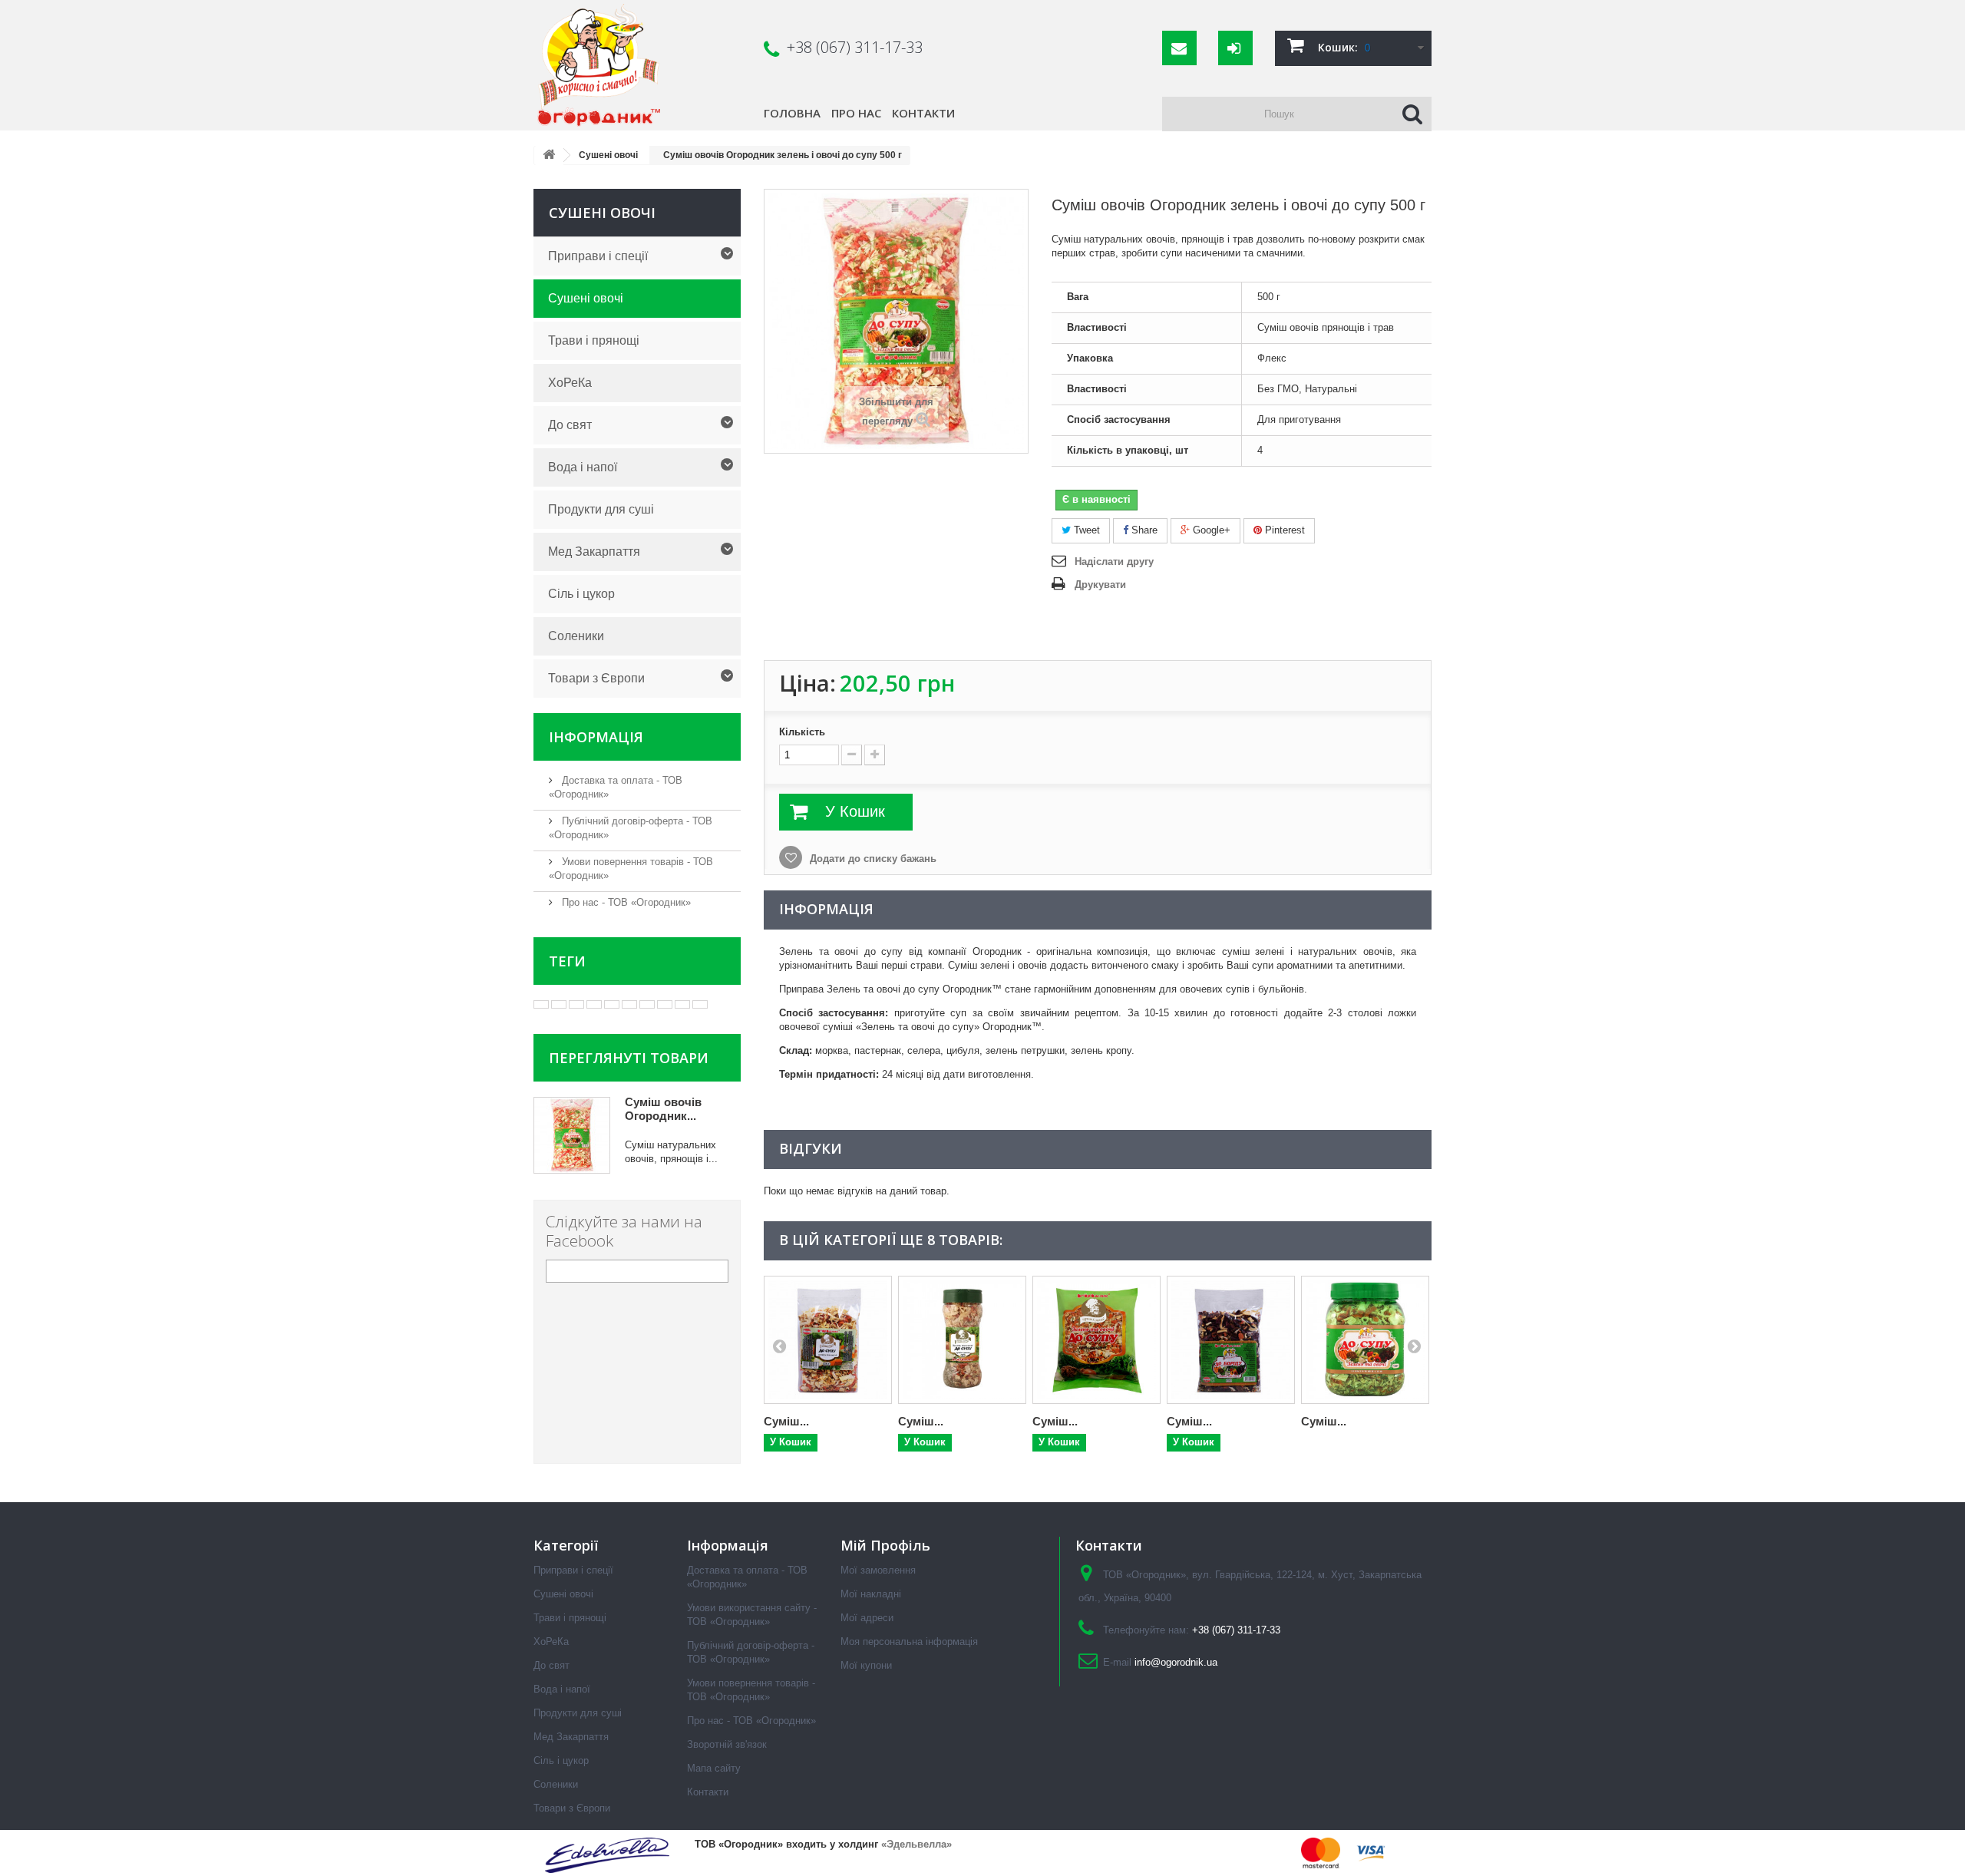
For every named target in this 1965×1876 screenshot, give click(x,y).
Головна (792, 113)
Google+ (1210, 530)
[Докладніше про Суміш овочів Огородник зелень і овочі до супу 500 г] (572, 1135)
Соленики (576, 636)
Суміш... (786, 1421)
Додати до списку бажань (872, 859)
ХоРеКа (570, 383)
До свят (570, 425)
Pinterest (1283, 530)
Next (1414, 1346)
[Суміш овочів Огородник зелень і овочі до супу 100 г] (828, 1340)
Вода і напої (583, 467)
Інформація (596, 737)
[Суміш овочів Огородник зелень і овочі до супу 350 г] (1096, 1340)
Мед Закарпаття (594, 552)
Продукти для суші (601, 509)
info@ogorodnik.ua (1176, 1662)
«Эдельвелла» (916, 1844)
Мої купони (866, 1665)
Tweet (1085, 530)
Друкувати (1100, 585)
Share (1143, 530)
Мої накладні (871, 1594)
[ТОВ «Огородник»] (640, 65)
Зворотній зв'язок (727, 1744)
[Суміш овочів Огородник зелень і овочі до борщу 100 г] (1231, 1340)
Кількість (802, 732)
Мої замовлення (878, 1570)
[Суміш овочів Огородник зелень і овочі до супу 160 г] (1365, 1340)
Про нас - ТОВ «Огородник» (625, 902)
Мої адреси (867, 1618)
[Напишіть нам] (1179, 48)
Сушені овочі (586, 298)
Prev (779, 1346)
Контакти (923, 113)
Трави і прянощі (594, 340)
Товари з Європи (596, 678)
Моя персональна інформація (909, 1641)
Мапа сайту (714, 1768)
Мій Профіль (885, 1545)
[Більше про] (541, 1004)
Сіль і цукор (581, 594)
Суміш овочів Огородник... (663, 1109)
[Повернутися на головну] (549, 155)
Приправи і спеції (598, 256)
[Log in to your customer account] (1235, 48)
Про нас (856, 113)
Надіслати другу (1114, 561)
